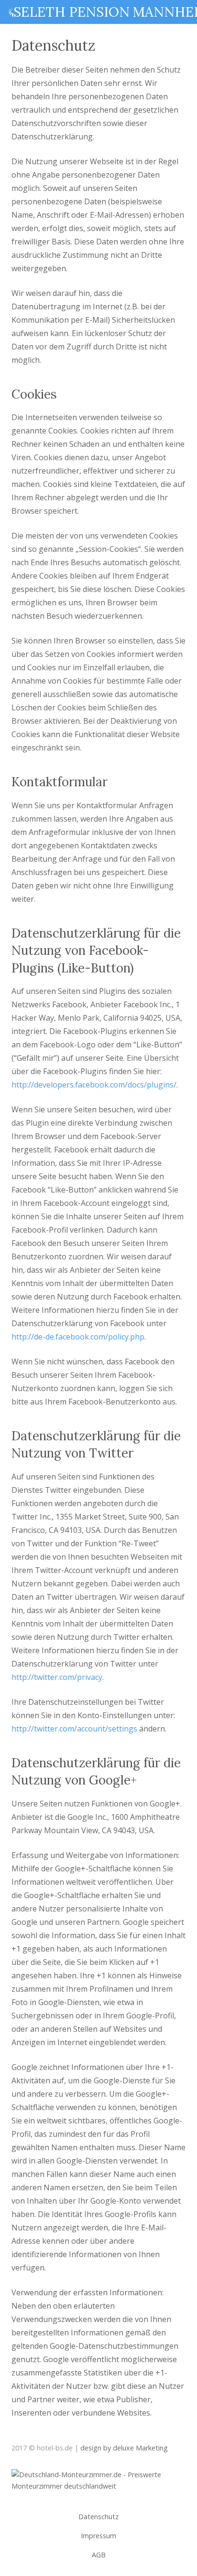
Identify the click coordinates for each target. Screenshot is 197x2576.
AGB (99, 2555)
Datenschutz (98, 2517)
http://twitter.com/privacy (57, 1677)
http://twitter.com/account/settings (74, 1729)
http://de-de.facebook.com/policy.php (78, 1337)
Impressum (98, 2536)
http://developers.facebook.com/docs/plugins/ (94, 1085)
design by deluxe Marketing (124, 2448)
